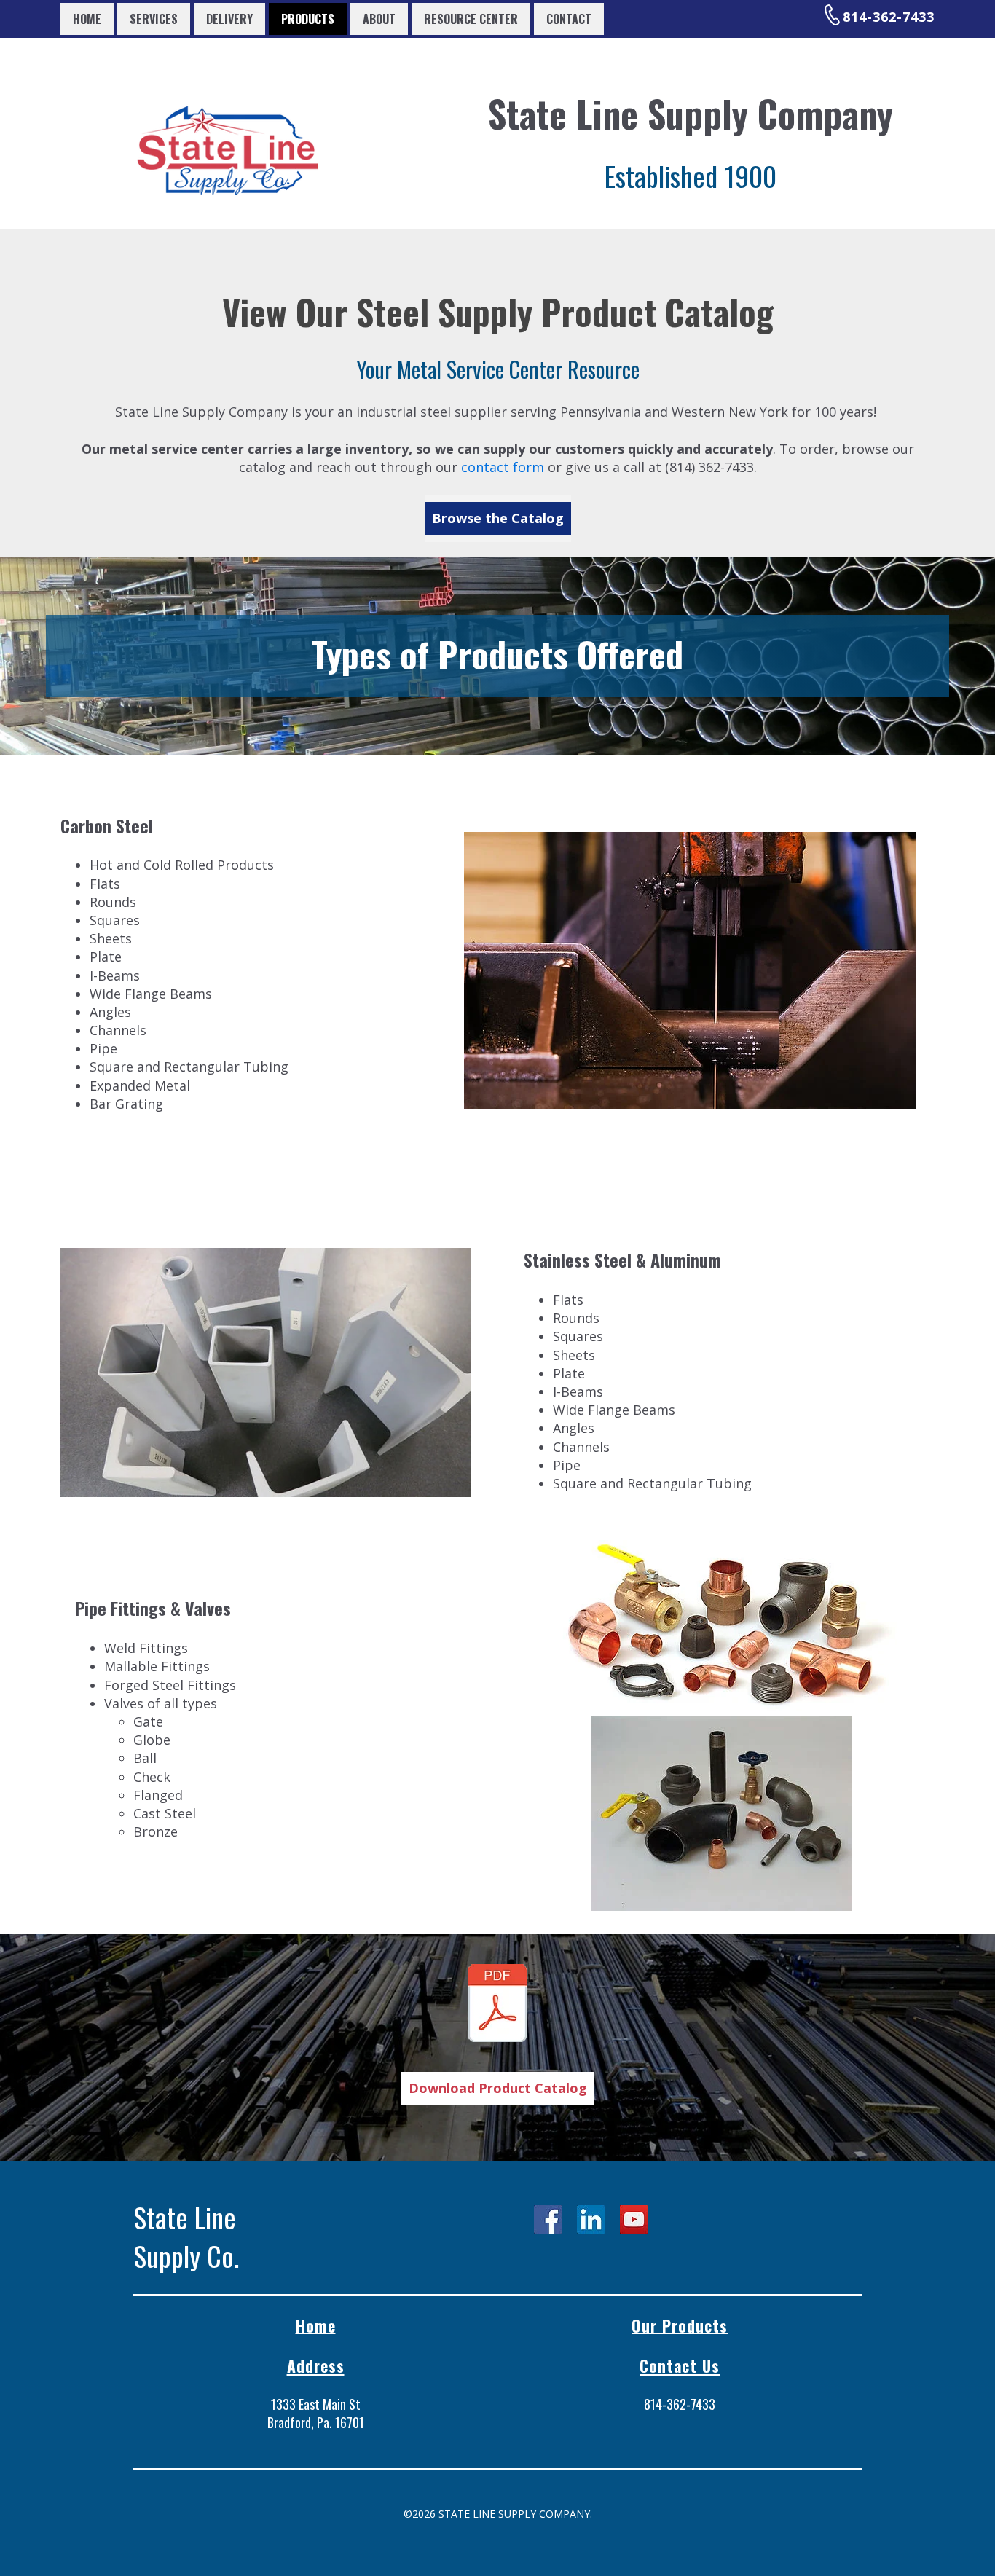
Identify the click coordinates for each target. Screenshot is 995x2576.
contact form (503, 467)
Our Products (680, 2325)
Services (154, 19)
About (379, 19)
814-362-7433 (889, 17)
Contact (569, 19)
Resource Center (471, 19)
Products (308, 19)
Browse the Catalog (498, 518)
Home (87, 19)
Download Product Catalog (498, 2088)
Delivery (229, 19)
